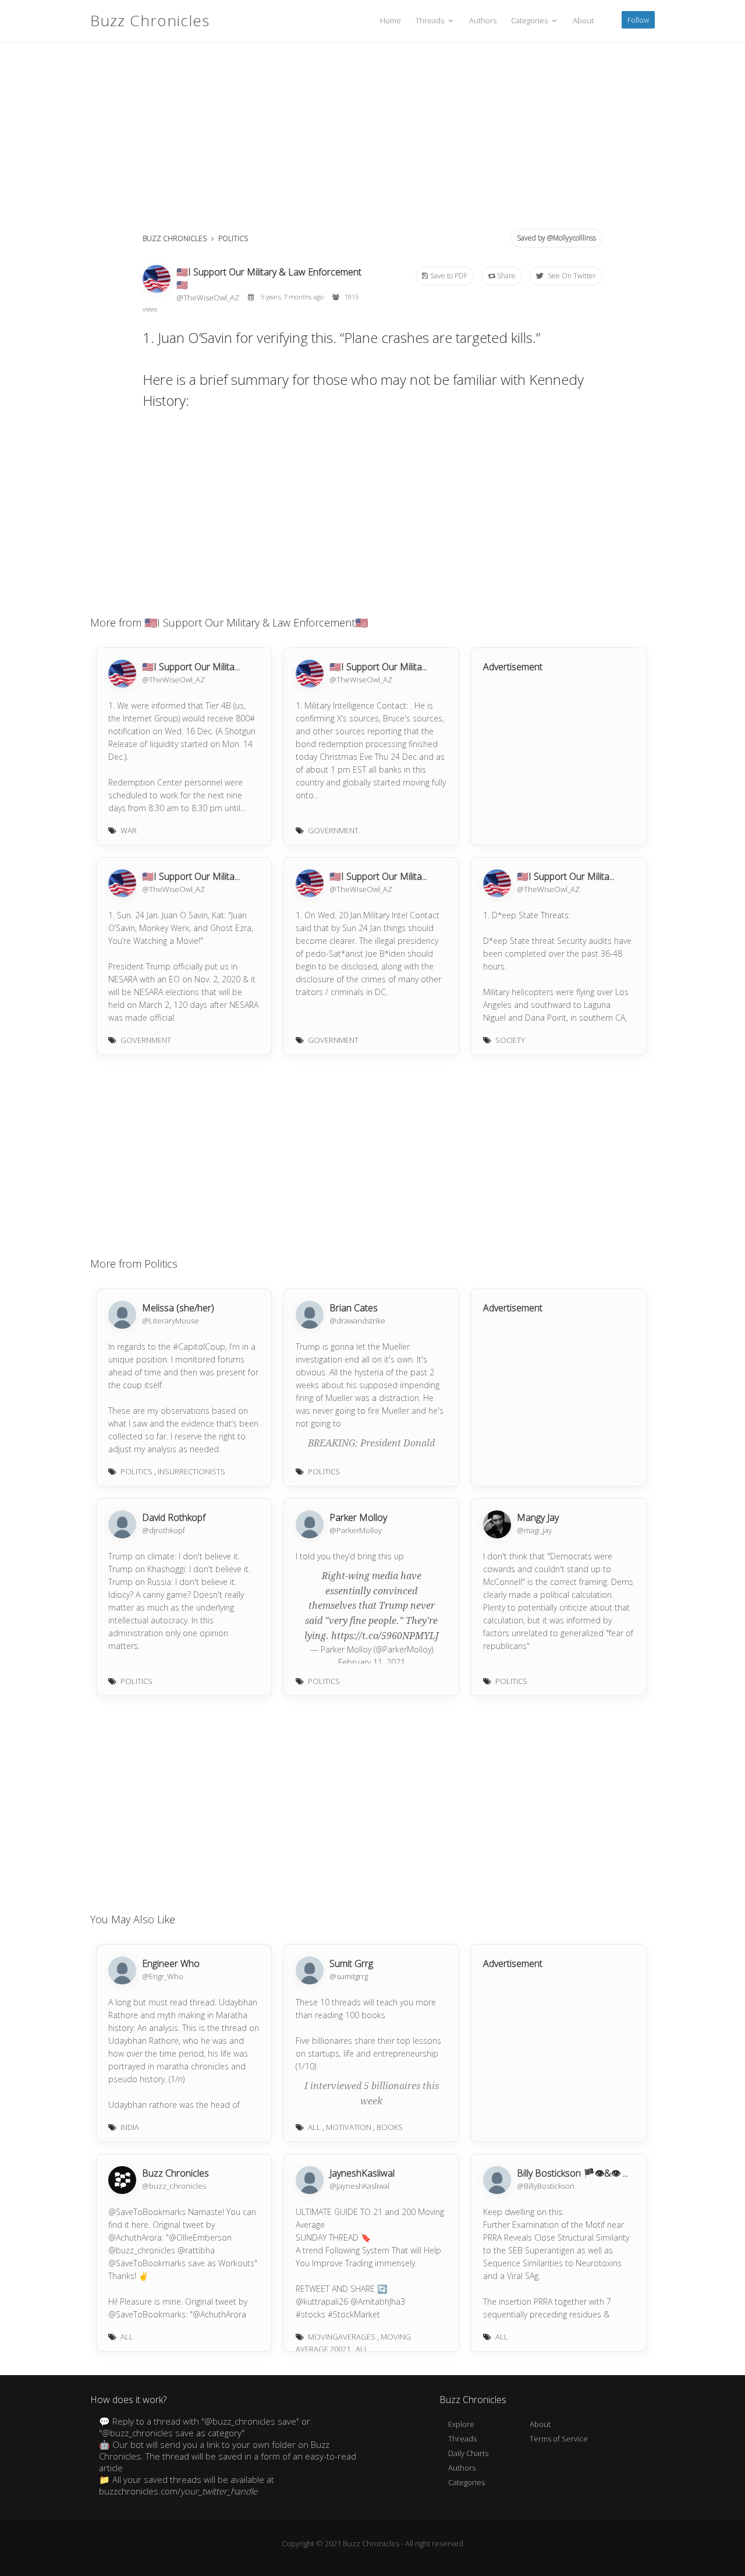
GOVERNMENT (333, 830)
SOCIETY (510, 1040)
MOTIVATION (349, 2127)
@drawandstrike (357, 1321)
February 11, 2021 (372, 1662)
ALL (314, 2127)
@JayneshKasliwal (359, 2186)
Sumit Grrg (351, 1963)
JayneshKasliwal (362, 2173)
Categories (530, 20)
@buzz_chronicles (174, 2186)
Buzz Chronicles (150, 20)
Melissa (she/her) (178, 1308)
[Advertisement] (372, 140)
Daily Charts (468, 2453)
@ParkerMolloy (356, 1530)
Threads (431, 20)
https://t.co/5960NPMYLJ (385, 1636)
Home (391, 20)
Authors (483, 20)
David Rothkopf (174, 1517)
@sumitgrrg (349, 1976)
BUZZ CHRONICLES (175, 238)
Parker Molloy (358, 1517)
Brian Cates (354, 1308)
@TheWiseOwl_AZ (209, 298)
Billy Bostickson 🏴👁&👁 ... (572, 2173)
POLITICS (233, 238)
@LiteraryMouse (171, 1321)
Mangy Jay (538, 1517)
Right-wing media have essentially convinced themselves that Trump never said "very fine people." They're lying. (371, 1606)
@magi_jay (534, 1530)
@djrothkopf (164, 1530)
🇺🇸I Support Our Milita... (191, 667)
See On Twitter (571, 276)
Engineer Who (171, 1963)
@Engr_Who (163, 1976)
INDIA (130, 2127)
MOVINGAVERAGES (342, 2337)
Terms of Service (559, 2439)
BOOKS (390, 2127)
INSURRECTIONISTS (191, 1471)
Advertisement (513, 667)
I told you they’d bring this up (350, 1556)
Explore (461, 2424)
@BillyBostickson (546, 2186)
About (583, 20)
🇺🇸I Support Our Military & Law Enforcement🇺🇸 (269, 278)
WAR (129, 830)
